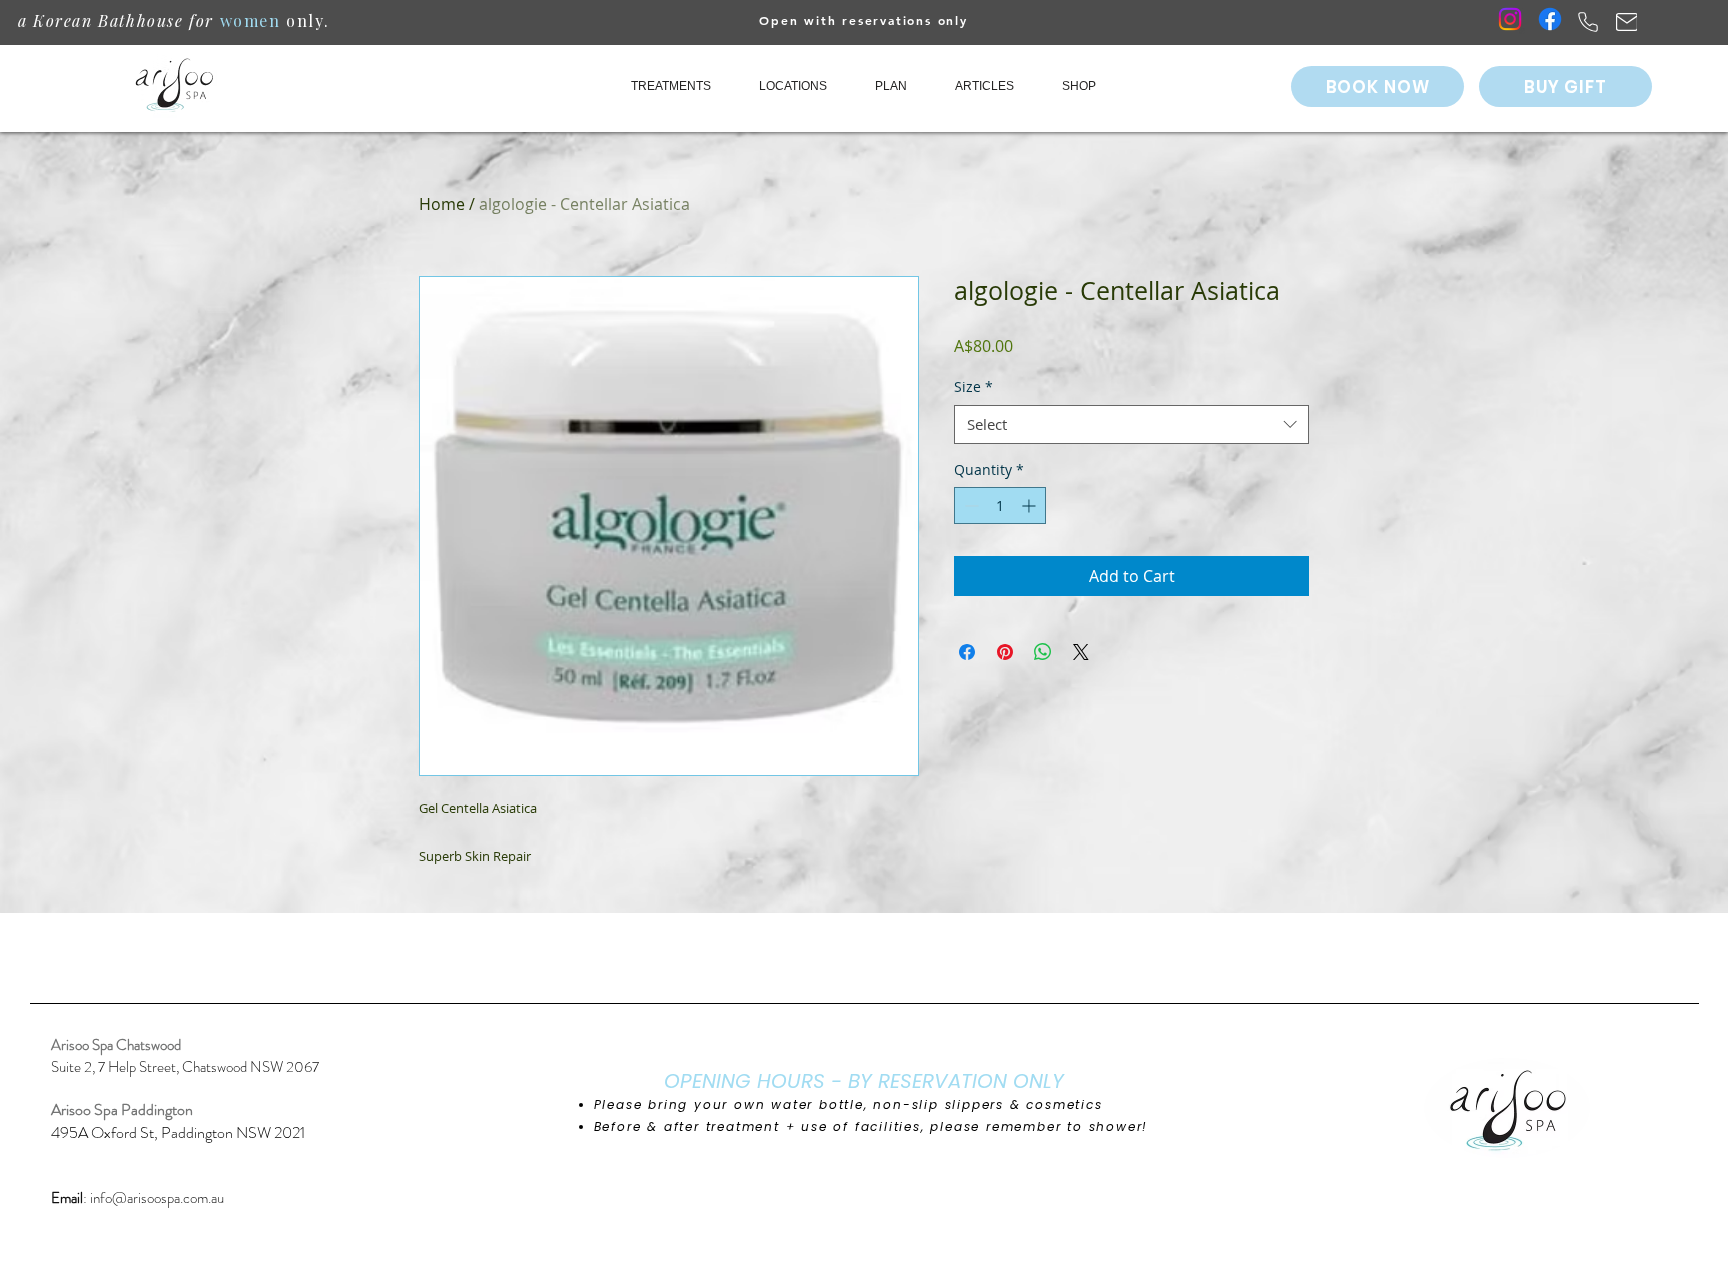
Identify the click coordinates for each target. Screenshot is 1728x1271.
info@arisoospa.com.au (157, 1198)
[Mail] (1626, 21)
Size (973, 386)
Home (442, 204)
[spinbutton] (1000, 505)
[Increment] (1030, 505)
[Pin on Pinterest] (1005, 652)
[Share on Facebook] (967, 652)
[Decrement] (969, 505)
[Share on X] (1081, 652)
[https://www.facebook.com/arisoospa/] (1550, 19)
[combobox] (1131, 424)
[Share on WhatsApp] (1043, 652)
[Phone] (1587, 21)
